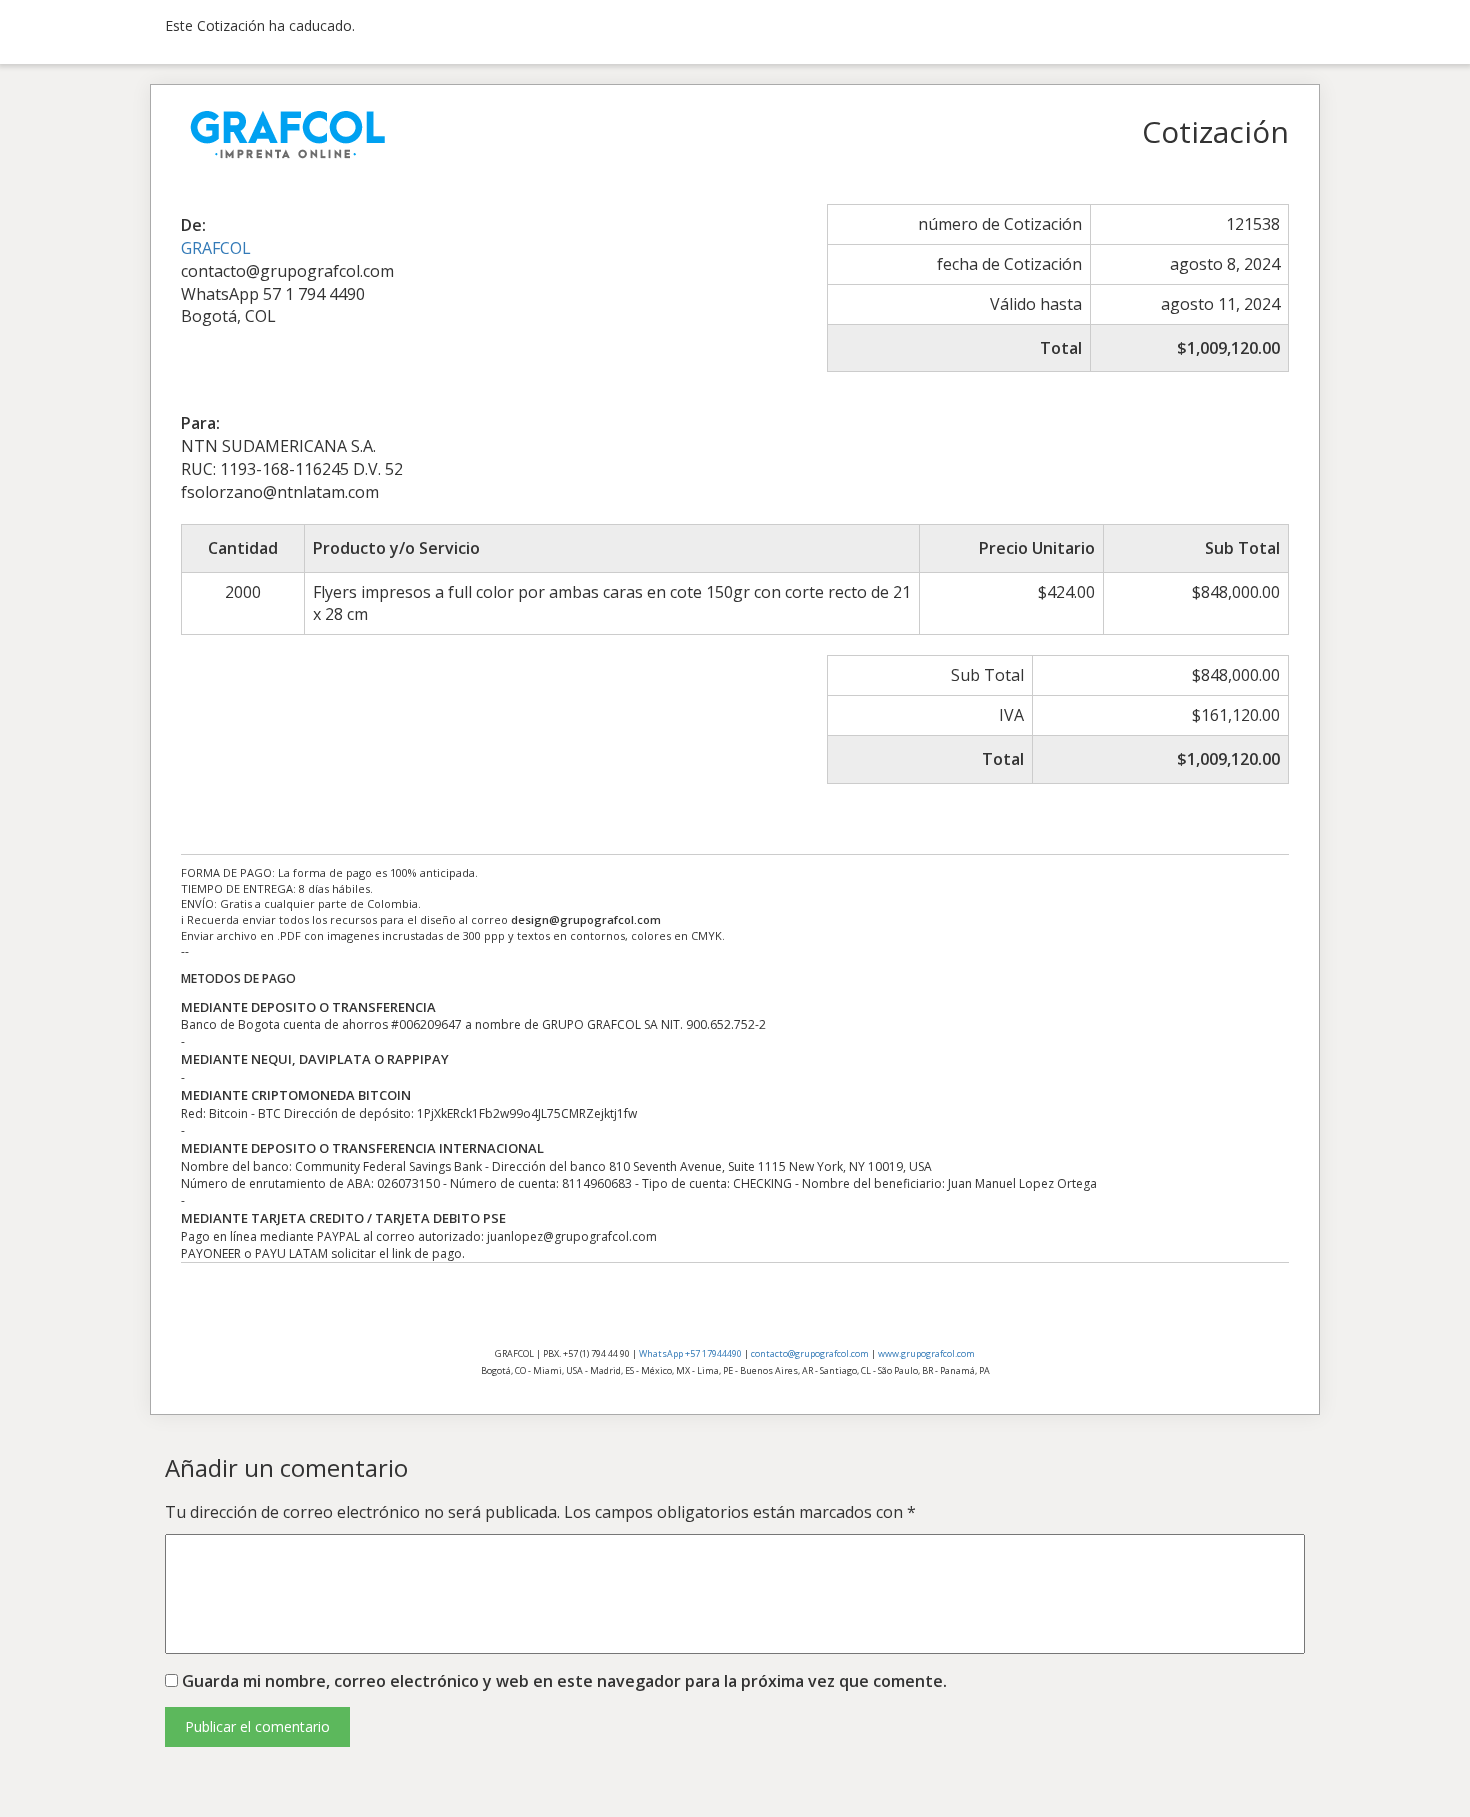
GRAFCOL (216, 248)
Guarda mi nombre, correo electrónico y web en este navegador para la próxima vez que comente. (564, 1681)
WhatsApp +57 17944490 (690, 1353)
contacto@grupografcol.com (810, 1353)
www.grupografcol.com (926, 1353)
